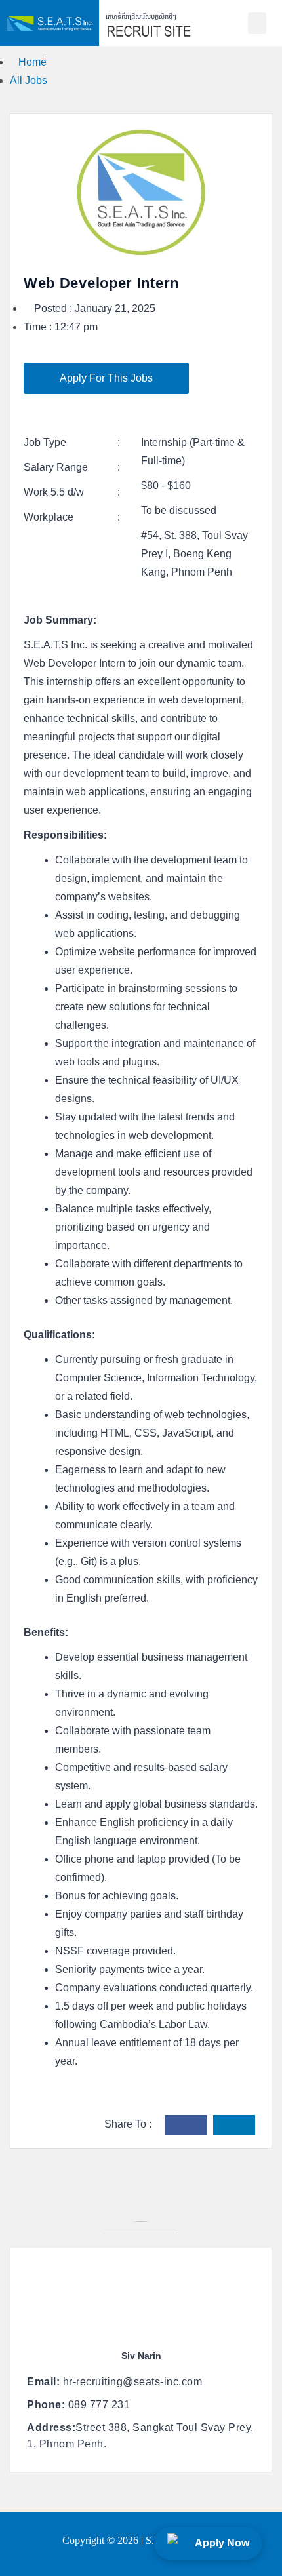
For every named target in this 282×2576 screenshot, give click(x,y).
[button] (257, 23)
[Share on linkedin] (234, 2125)
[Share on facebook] (186, 2125)
